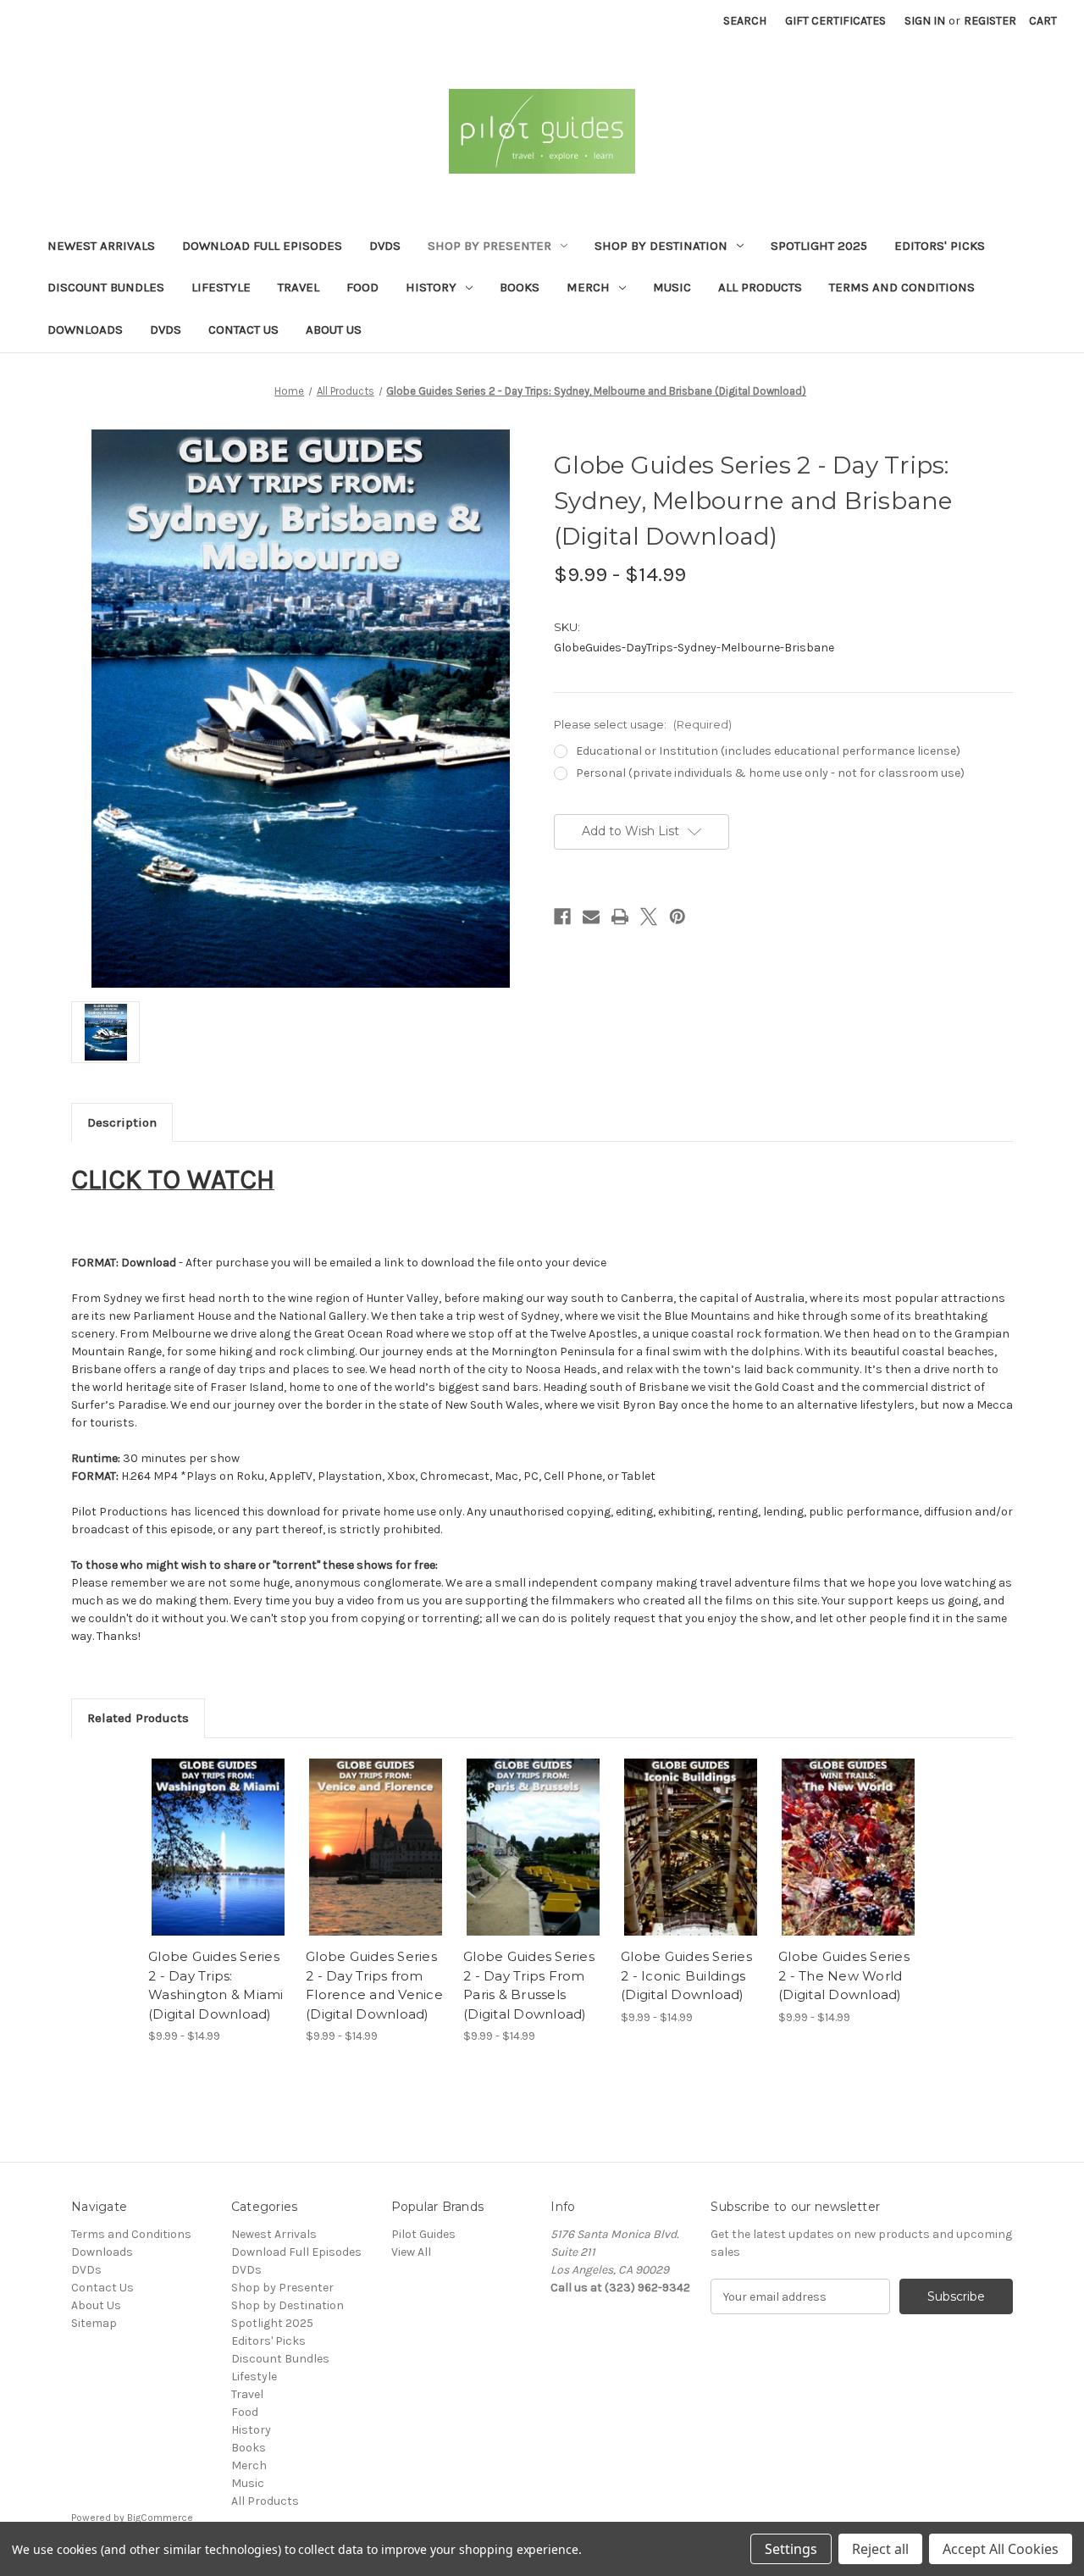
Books (520, 287)
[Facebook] (562, 917)
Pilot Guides (423, 2234)
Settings (791, 2549)
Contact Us (243, 330)
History (431, 287)
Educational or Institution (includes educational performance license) (768, 751)
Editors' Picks (940, 246)
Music (672, 287)
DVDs (385, 246)
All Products (760, 287)
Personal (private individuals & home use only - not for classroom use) (770, 773)
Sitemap (94, 2323)
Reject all (880, 2549)
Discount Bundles (106, 287)
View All (411, 2252)
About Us (334, 330)
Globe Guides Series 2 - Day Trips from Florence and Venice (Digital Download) (374, 1985)
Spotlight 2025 (819, 246)
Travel (299, 287)
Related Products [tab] (138, 1718)
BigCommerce (160, 2518)
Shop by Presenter (489, 246)
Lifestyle (221, 287)
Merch (588, 287)
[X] (649, 917)
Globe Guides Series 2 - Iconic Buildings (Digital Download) (686, 1975)
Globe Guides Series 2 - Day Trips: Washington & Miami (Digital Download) (216, 1985)
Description (122, 1122)
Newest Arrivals (101, 246)
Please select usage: (643, 724)
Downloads (85, 330)
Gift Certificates (835, 21)
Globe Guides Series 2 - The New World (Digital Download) (844, 1975)
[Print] (620, 917)
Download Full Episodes (262, 246)
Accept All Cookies (1001, 2549)
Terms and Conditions (902, 287)
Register (990, 21)
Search (745, 21)
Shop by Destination (661, 246)
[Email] (591, 917)
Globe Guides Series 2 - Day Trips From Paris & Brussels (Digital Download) (529, 1985)
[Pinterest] (677, 917)
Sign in (925, 21)
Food (362, 287)
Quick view (218, 1848)
